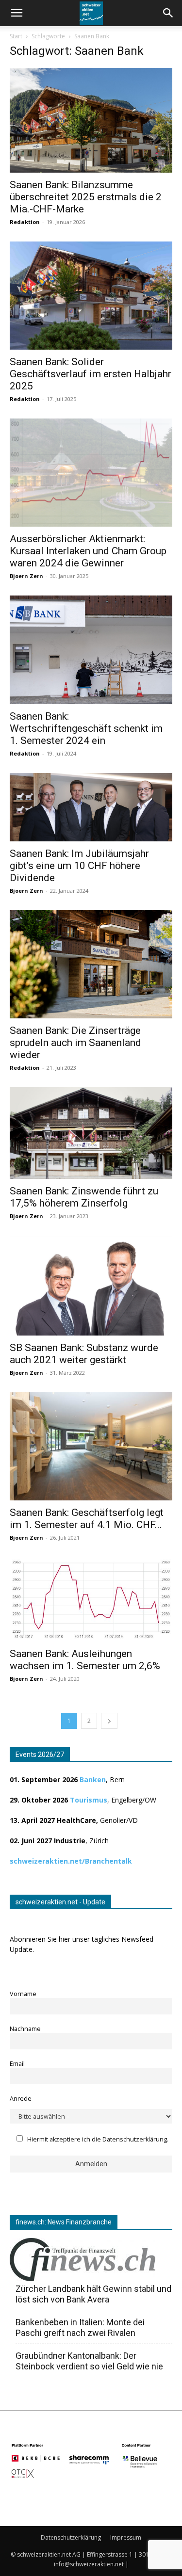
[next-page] (109, 1721)
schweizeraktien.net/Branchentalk (71, 1861)
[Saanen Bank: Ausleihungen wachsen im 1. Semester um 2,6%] (91, 1599)
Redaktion (25, 222)
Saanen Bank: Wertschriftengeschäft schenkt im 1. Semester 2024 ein (86, 728)
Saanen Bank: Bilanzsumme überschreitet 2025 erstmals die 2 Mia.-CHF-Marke (86, 197)
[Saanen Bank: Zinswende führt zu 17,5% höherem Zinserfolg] (91, 1133)
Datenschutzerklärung (71, 2537)
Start (16, 36)
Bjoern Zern (26, 576)
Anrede (21, 2099)
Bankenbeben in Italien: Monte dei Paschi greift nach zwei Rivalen (80, 2327)
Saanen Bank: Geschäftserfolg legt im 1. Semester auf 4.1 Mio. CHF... (87, 1519)
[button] (168, 13)
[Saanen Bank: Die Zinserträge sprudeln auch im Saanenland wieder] (91, 964)
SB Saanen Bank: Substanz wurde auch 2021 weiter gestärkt (84, 1354)
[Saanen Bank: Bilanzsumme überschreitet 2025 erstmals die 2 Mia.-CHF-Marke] (91, 120)
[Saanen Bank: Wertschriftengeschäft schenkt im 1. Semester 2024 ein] (91, 650)
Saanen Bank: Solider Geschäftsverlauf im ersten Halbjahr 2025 (91, 374)
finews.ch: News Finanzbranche (64, 2222)
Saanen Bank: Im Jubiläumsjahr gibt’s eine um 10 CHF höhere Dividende (79, 866)
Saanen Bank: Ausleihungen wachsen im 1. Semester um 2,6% (85, 1660)
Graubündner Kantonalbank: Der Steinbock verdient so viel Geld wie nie (89, 2361)
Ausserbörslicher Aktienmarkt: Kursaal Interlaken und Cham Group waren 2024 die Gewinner (88, 551)
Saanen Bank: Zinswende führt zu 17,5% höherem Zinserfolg (84, 1197)
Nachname (25, 2029)
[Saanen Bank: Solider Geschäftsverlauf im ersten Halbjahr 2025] (91, 296)
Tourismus (89, 1800)
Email (17, 2064)
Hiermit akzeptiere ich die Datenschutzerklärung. (98, 2139)
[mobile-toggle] (17, 13)
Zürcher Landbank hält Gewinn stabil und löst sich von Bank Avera (93, 2294)
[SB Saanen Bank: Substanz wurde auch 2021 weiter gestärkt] (91, 1286)
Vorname (23, 1994)
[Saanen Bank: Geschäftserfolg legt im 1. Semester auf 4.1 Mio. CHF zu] (91, 1446)
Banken (93, 1779)
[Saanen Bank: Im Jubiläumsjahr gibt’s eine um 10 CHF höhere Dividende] (91, 807)
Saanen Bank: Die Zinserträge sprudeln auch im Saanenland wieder (75, 1043)
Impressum (126, 2537)
